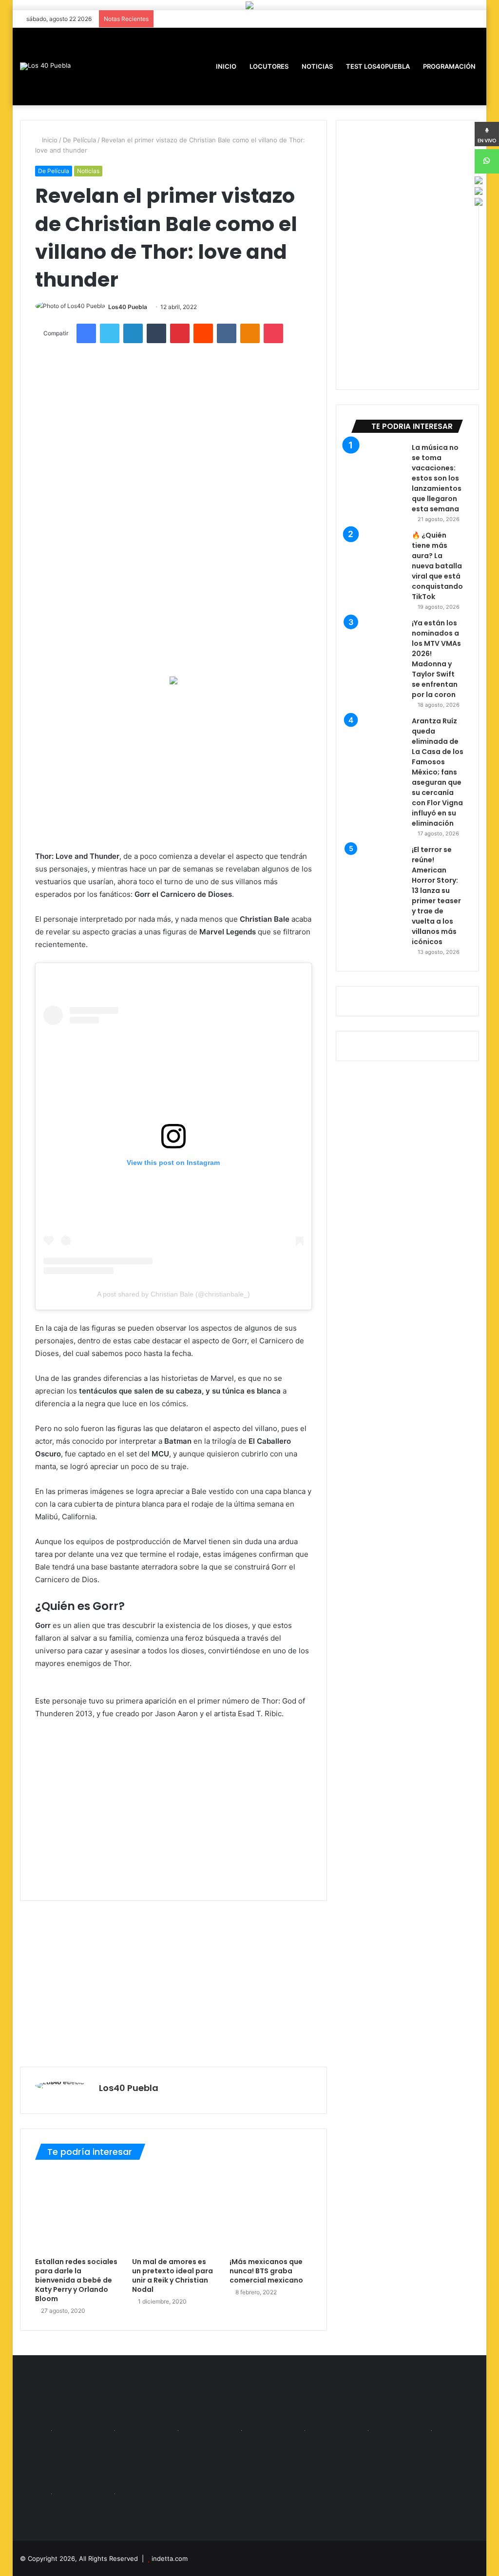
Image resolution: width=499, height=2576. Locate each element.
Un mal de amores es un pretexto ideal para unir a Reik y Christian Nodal (173, 2276)
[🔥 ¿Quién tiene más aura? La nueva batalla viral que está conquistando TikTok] (378, 557)
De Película (79, 140)
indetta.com (170, 2558)
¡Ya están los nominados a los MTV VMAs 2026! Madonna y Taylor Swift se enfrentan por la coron (436, 659)
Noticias (317, 66)
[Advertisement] (174, 767)
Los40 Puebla (128, 307)
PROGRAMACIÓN (449, 66)
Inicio (49, 140)
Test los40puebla (377, 66)
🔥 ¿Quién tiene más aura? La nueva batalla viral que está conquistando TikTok (437, 566)
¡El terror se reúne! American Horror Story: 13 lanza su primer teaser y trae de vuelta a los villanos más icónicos (436, 896)
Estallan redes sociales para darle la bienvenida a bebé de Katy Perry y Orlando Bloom (76, 2280)
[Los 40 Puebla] (45, 66)
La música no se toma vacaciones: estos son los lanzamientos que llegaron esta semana (437, 478)
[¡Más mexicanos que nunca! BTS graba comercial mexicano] (271, 2211)
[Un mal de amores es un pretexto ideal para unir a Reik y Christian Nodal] (173, 2211)
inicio (226, 66)
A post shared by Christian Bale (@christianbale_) (173, 1294)
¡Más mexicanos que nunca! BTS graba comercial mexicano (266, 2271)
